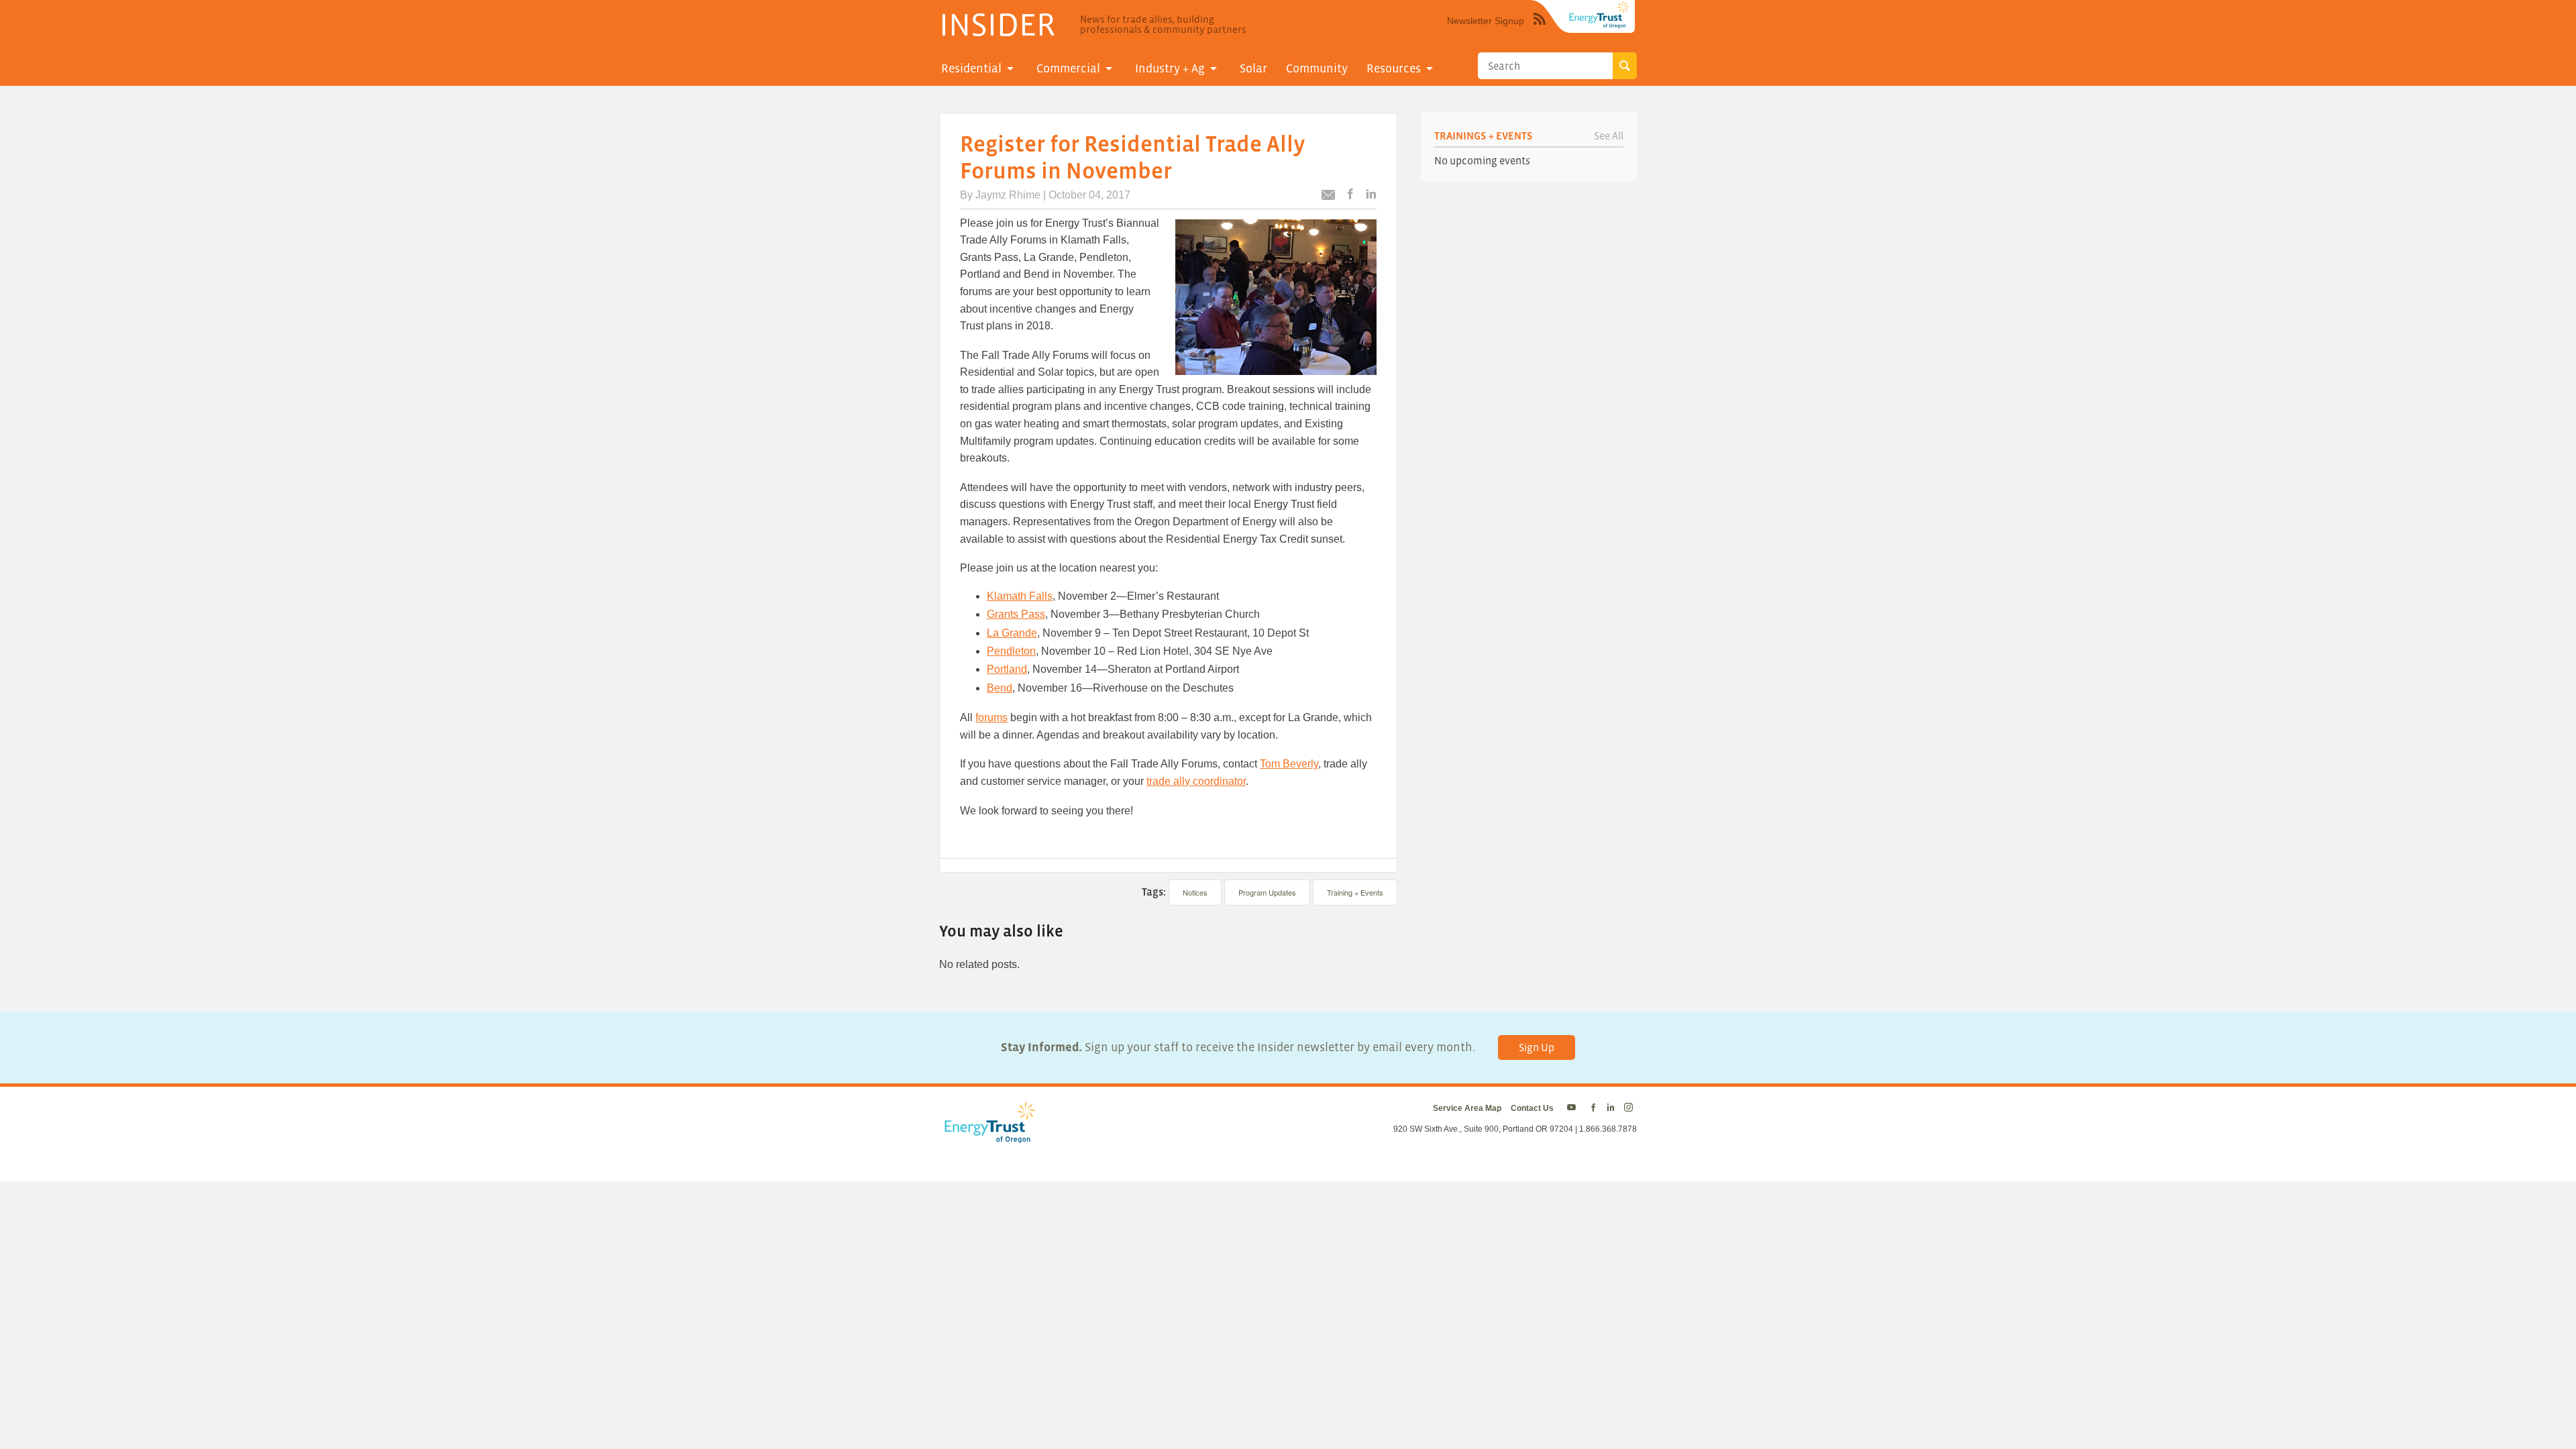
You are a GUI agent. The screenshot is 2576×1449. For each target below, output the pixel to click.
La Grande (1012, 633)
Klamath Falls (1020, 596)
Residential (971, 68)
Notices (1195, 892)
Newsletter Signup (1486, 21)
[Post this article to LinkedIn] (1371, 195)
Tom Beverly (1289, 764)
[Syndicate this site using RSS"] (1540, 29)
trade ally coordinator (1196, 781)
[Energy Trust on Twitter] (1573, 1108)
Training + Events (1355, 892)
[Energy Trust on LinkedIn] (1611, 1108)
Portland (1007, 669)
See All (1609, 136)
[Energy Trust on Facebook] (1593, 1108)
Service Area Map (1467, 1108)
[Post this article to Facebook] (1350, 195)
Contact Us (1532, 1108)
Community (1317, 68)
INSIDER (997, 24)
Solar (1253, 68)
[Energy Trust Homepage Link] (1599, 15)
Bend (1000, 688)
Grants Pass (1016, 614)
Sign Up (1537, 1047)
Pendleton (1011, 651)
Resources (1394, 68)
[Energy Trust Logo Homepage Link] (987, 1136)
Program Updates (1267, 892)
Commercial (1068, 68)
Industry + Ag (1170, 68)
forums (991, 717)
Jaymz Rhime (1008, 195)
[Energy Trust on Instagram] (1630, 1108)
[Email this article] (1328, 197)
